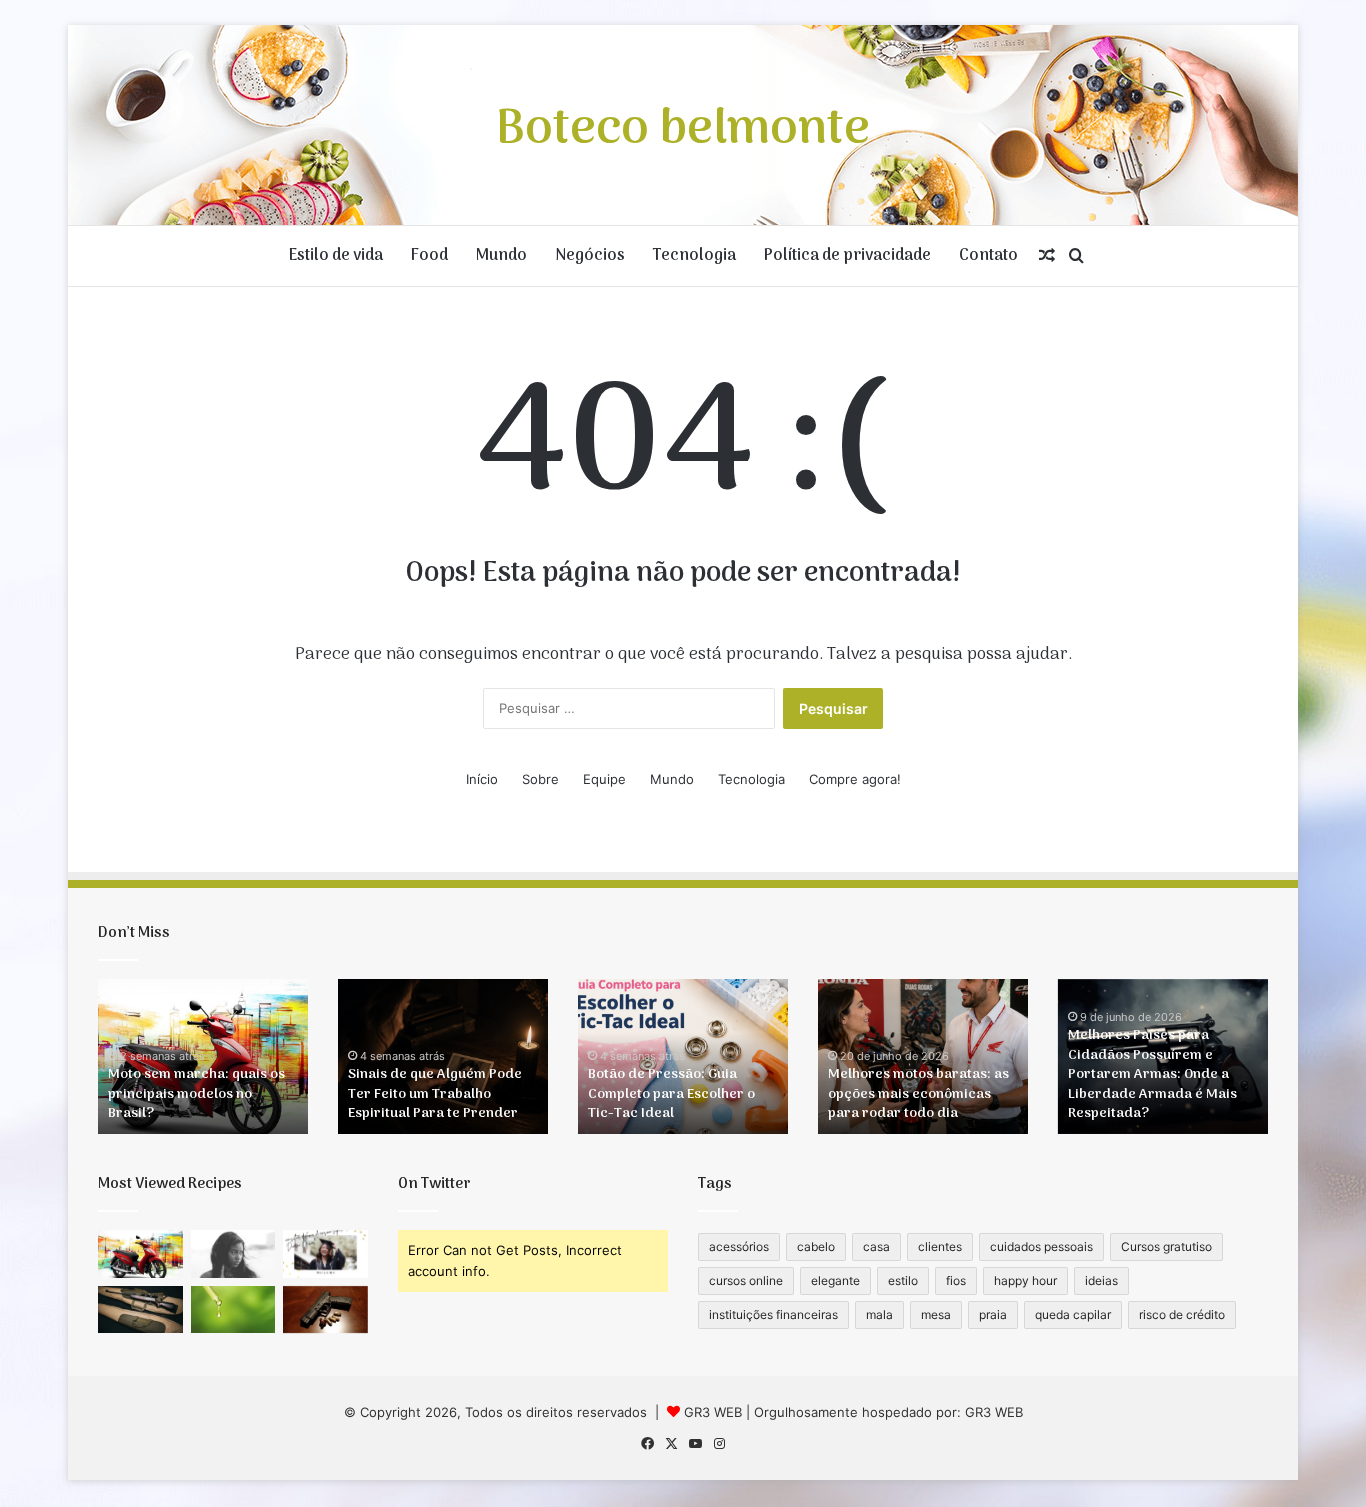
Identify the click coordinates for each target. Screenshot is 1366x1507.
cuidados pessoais (1041, 1246)
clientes (940, 1246)
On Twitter (434, 1184)
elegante (835, 1280)
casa (876, 1246)
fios (956, 1280)
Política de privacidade (847, 256)
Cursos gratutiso (1166, 1246)
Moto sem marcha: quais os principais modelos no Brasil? (196, 1094)
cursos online (746, 1280)
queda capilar (1073, 1314)
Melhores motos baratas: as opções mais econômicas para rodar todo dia (918, 1094)
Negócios (590, 256)
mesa (936, 1314)
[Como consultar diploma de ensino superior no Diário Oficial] (325, 1254)
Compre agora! (855, 779)
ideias (1101, 1280)
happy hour (1025, 1280)
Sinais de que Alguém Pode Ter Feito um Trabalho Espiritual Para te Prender (435, 1094)
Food (429, 256)
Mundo (501, 256)
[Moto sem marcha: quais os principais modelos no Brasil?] (140, 1254)
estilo (903, 1280)
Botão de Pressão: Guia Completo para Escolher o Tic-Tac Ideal (671, 1094)
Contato (988, 256)
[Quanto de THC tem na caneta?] (233, 1310)
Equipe (604, 779)
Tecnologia (694, 256)
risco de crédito (1182, 1314)
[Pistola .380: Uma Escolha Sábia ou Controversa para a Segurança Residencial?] (325, 1310)
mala (879, 1314)
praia (993, 1314)
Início (482, 779)
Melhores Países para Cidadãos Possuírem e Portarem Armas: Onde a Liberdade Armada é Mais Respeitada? (1152, 1074)
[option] (203, 1056)
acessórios (739, 1246)
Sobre (540, 779)
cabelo (816, 1246)
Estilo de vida (336, 256)
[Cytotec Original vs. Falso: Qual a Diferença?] (233, 1254)
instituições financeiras (773, 1314)
